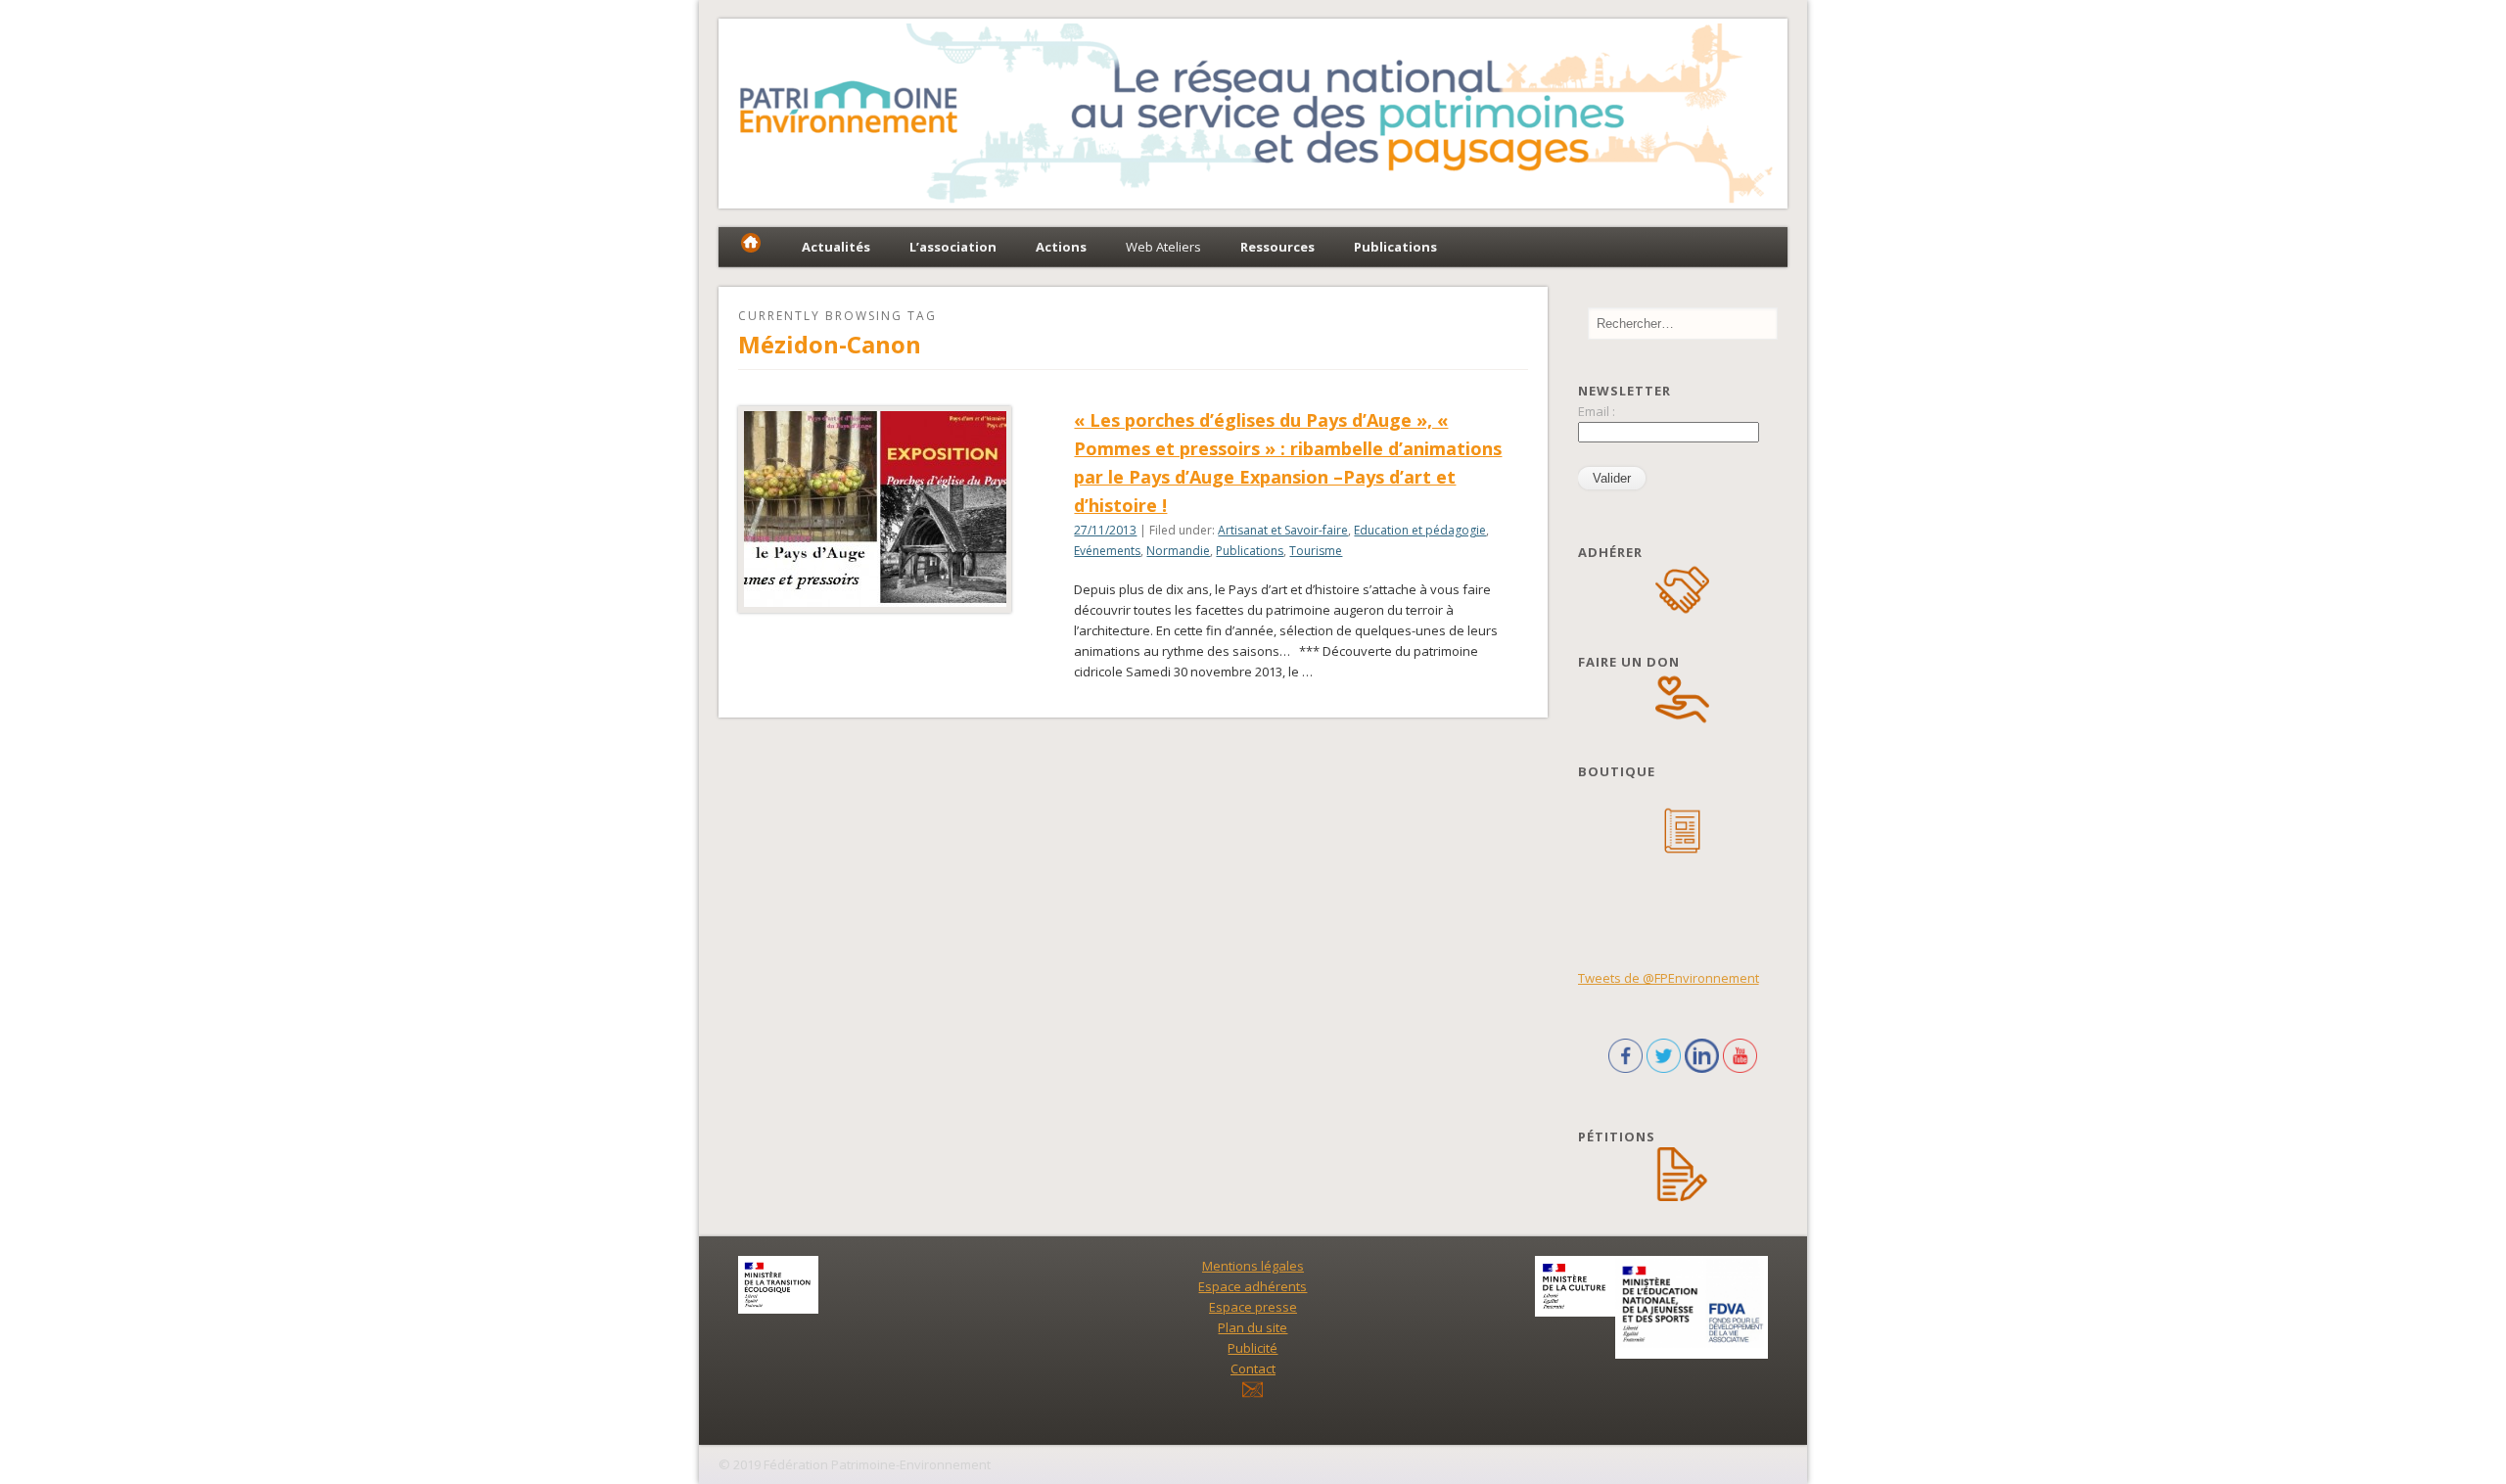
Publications (1250, 551)
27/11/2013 (1105, 530)
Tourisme (1316, 551)
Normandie (1178, 551)
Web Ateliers (1163, 247)
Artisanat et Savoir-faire (1283, 530)
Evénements (1107, 551)
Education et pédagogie (1420, 530)
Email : (1597, 411)
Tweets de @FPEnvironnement (1669, 978)
